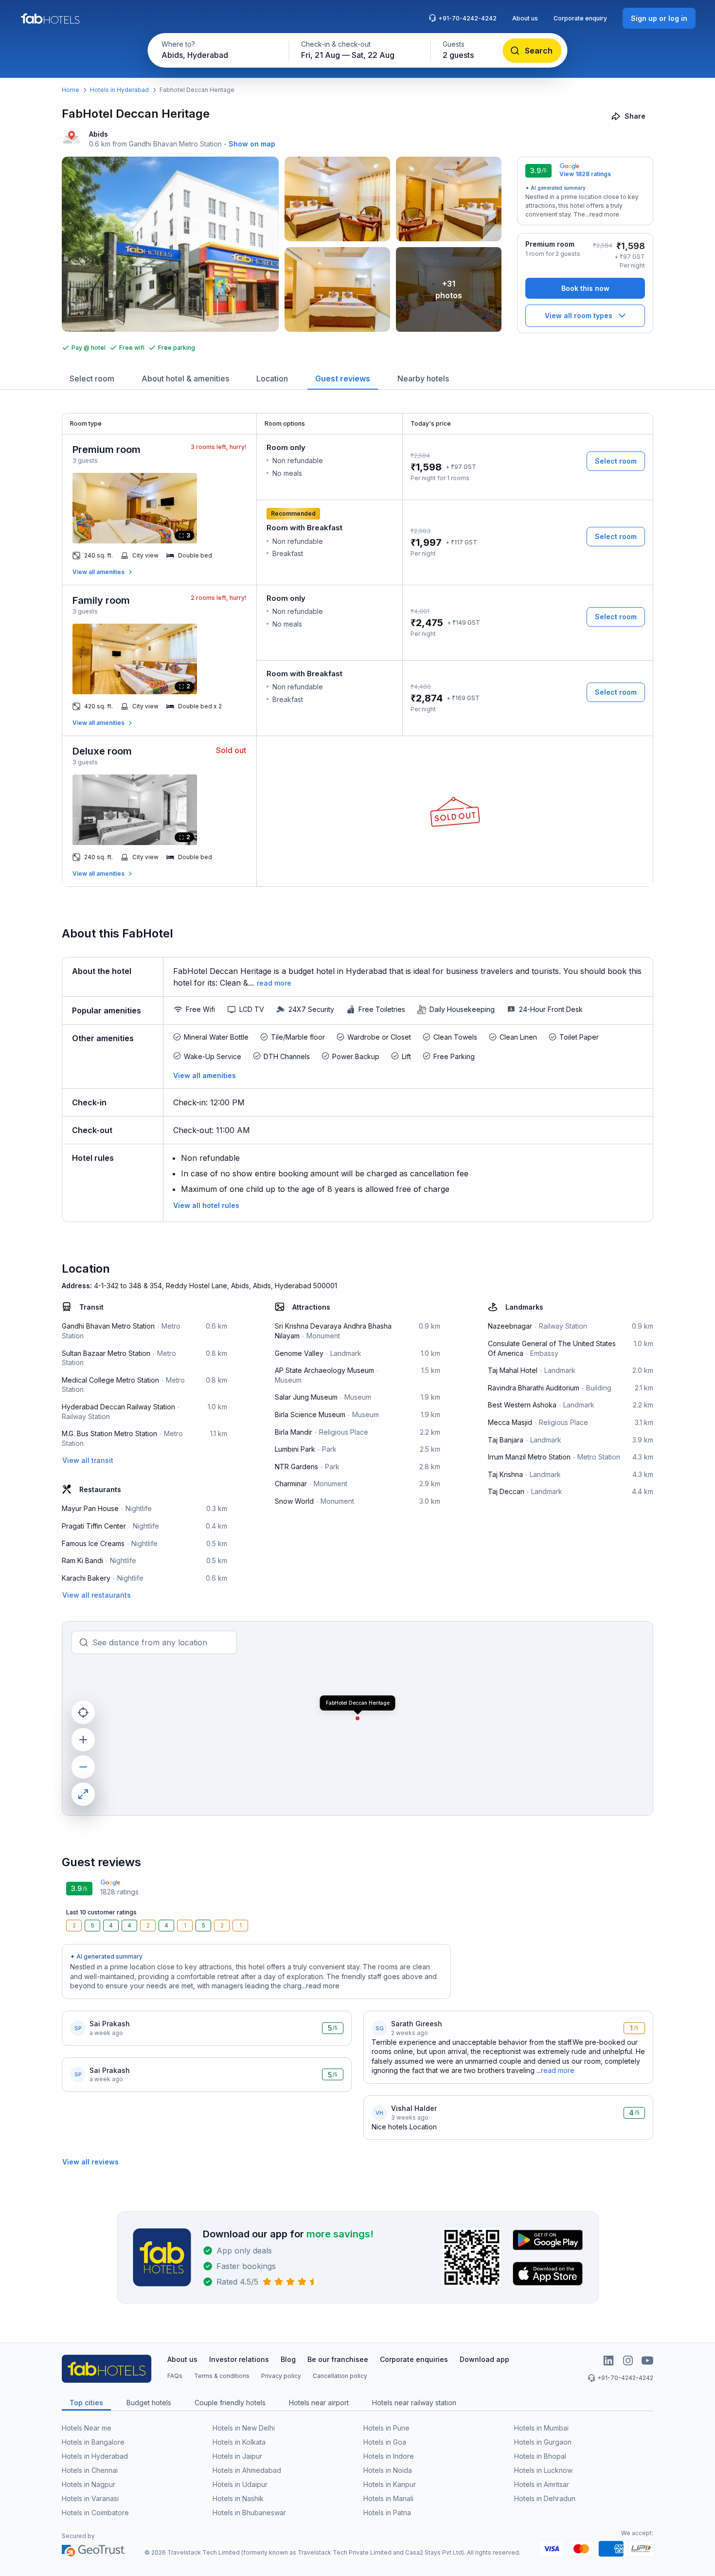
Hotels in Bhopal (540, 2456)
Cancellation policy (340, 2376)
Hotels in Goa (385, 2442)
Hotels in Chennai (90, 2470)
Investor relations (239, 2359)
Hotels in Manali (388, 2498)
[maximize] (83, 1794)
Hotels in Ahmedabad (247, 2470)
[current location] (83, 1712)
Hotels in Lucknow (543, 2470)
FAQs (175, 2376)
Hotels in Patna (387, 2513)
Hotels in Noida (388, 2470)
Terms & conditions (222, 2376)
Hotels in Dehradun (545, 2498)
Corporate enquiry (580, 18)
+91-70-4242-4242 (467, 18)
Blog (288, 2359)
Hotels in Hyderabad (119, 90)
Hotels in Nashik (238, 2498)
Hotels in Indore (389, 2456)
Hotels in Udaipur (240, 2484)
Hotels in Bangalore (93, 2442)
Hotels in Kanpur (390, 2484)
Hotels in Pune (386, 2428)
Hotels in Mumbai (541, 2428)
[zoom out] (83, 1767)
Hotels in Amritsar (542, 2484)
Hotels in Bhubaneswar (249, 2513)
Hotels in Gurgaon (543, 2442)
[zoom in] (83, 1740)
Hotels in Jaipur (237, 2456)
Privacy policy (281, 2376)
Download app (484, 2359)
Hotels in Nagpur (89, 2484)
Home (71, 90)
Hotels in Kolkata (239, 2442)
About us (525, 18)
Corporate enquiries (414, 2359)
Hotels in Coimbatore (95, 2513)
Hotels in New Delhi (244, 2428)
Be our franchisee (338, 2359)
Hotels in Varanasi (90, 2498)
